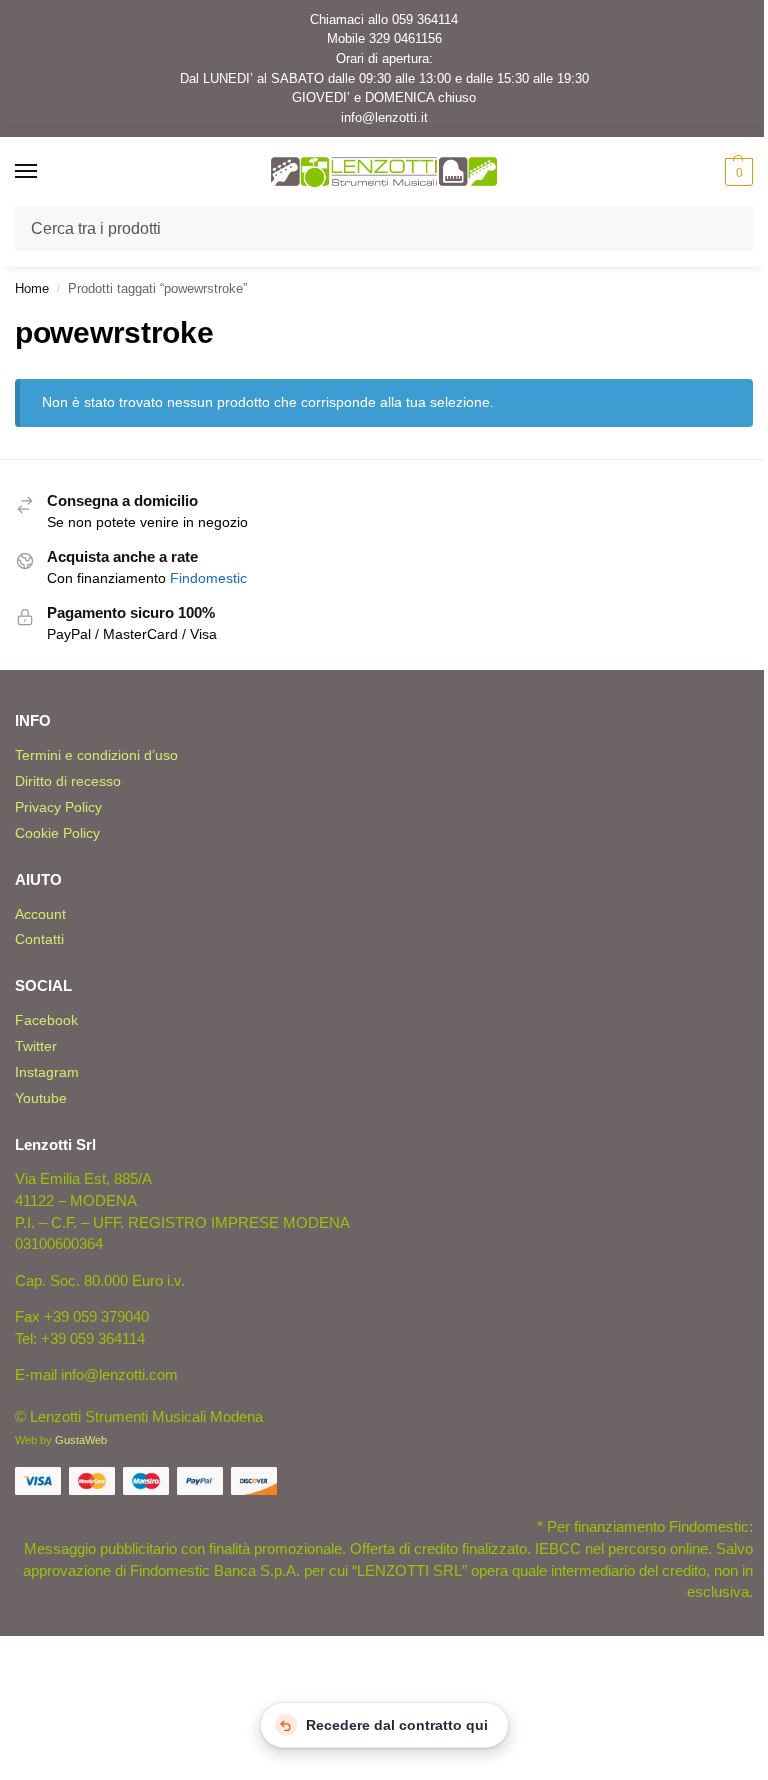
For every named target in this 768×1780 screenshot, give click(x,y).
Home (32, 288)
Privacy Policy (58, 807)
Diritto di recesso (68, 781)
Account (40, 914)
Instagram (47, 1072)
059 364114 (425, 19)
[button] (736, 172)
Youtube (41, 1098)
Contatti (39, 939)
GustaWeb (81, 1440)
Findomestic (208, 578)
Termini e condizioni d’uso (96, 755)
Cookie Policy (57, 833)
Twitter (36, 1046)
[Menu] (45, 172)
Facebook (46, 1020)
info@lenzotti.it (384, 117)
